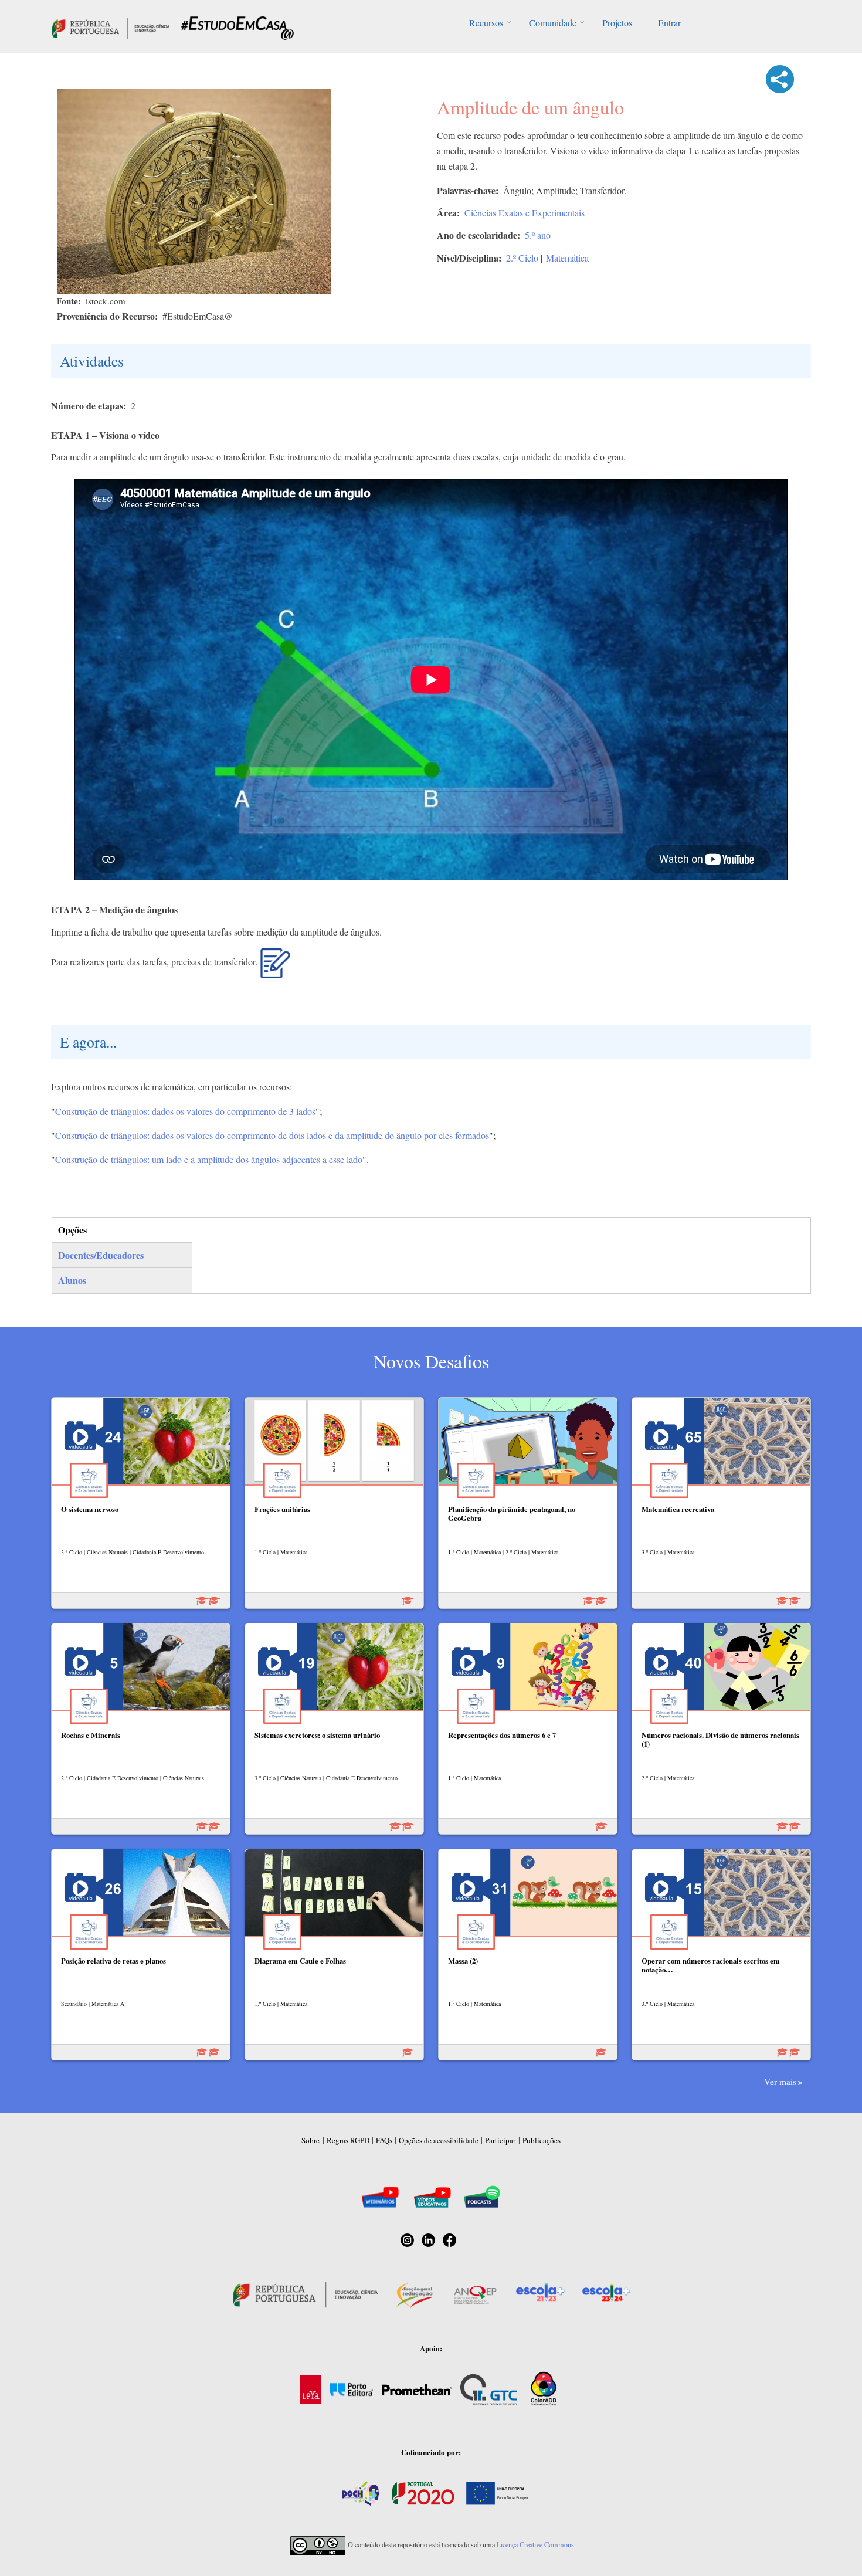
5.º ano (538, 235)
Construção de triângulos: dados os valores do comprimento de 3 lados (185, 1111)
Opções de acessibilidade (439, 2140)
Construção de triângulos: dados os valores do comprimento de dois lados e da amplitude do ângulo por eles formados (272, 1135)
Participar (500, 2140)
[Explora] (275, 968)
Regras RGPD (348, 2140)
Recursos (486, 23)
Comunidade (553, 23)
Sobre (310, 2140)
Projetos (617, 23)
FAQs (384, 2140)
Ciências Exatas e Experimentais (525, 213)
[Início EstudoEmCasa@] (111, 27)
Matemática (567, 258)
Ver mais (780, 2082)
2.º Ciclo (522, 258)
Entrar (669, 23)
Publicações (542, 2140)
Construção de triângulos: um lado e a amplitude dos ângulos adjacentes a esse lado (209, 1159)
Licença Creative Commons (535, 2544)
